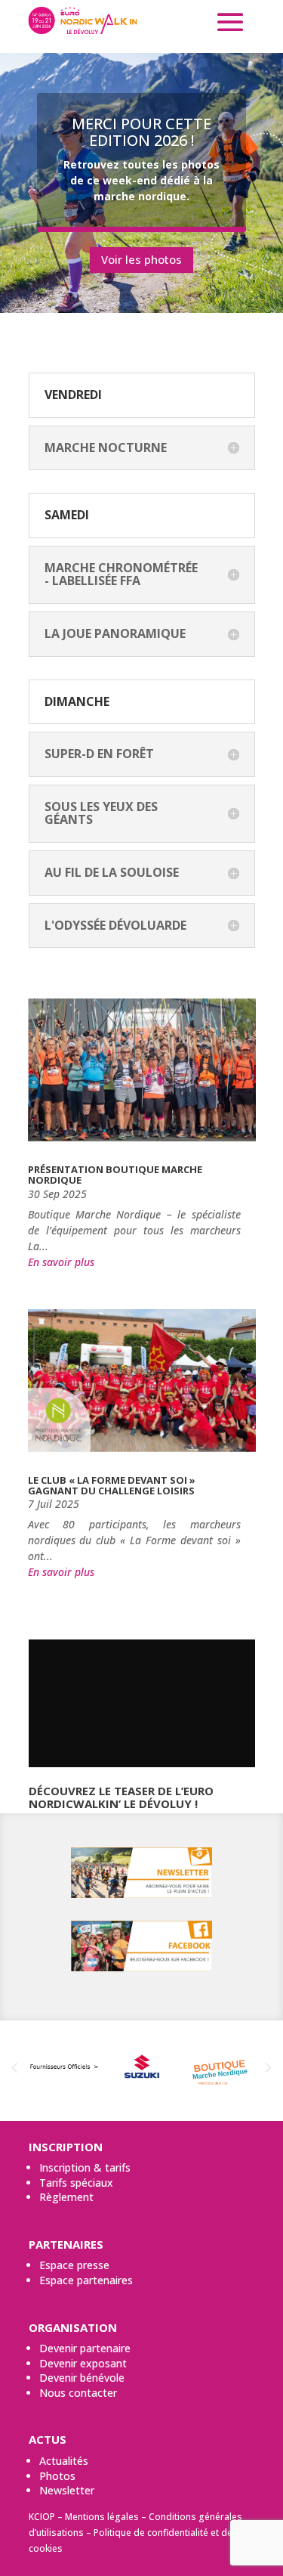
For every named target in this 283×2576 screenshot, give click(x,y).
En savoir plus (61, 1262)
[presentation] (14, 2068)
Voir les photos (141, 259)
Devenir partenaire (85, 2348)
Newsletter (67, 2490)
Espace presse (74, 2265)
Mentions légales (102, 2517)
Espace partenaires (86, 2280)
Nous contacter (78, 2393)
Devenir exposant (83, 2363)
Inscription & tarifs (85, 2167)
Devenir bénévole (82, 2378)
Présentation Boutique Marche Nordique (115, 1175)
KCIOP (42, 2517)
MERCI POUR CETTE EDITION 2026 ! (141, 132)
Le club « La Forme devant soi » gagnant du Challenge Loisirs (112, 1485)
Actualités (64, 2461)
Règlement (66, 2197)
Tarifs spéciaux (76, 2183)
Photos (57, 2476)
